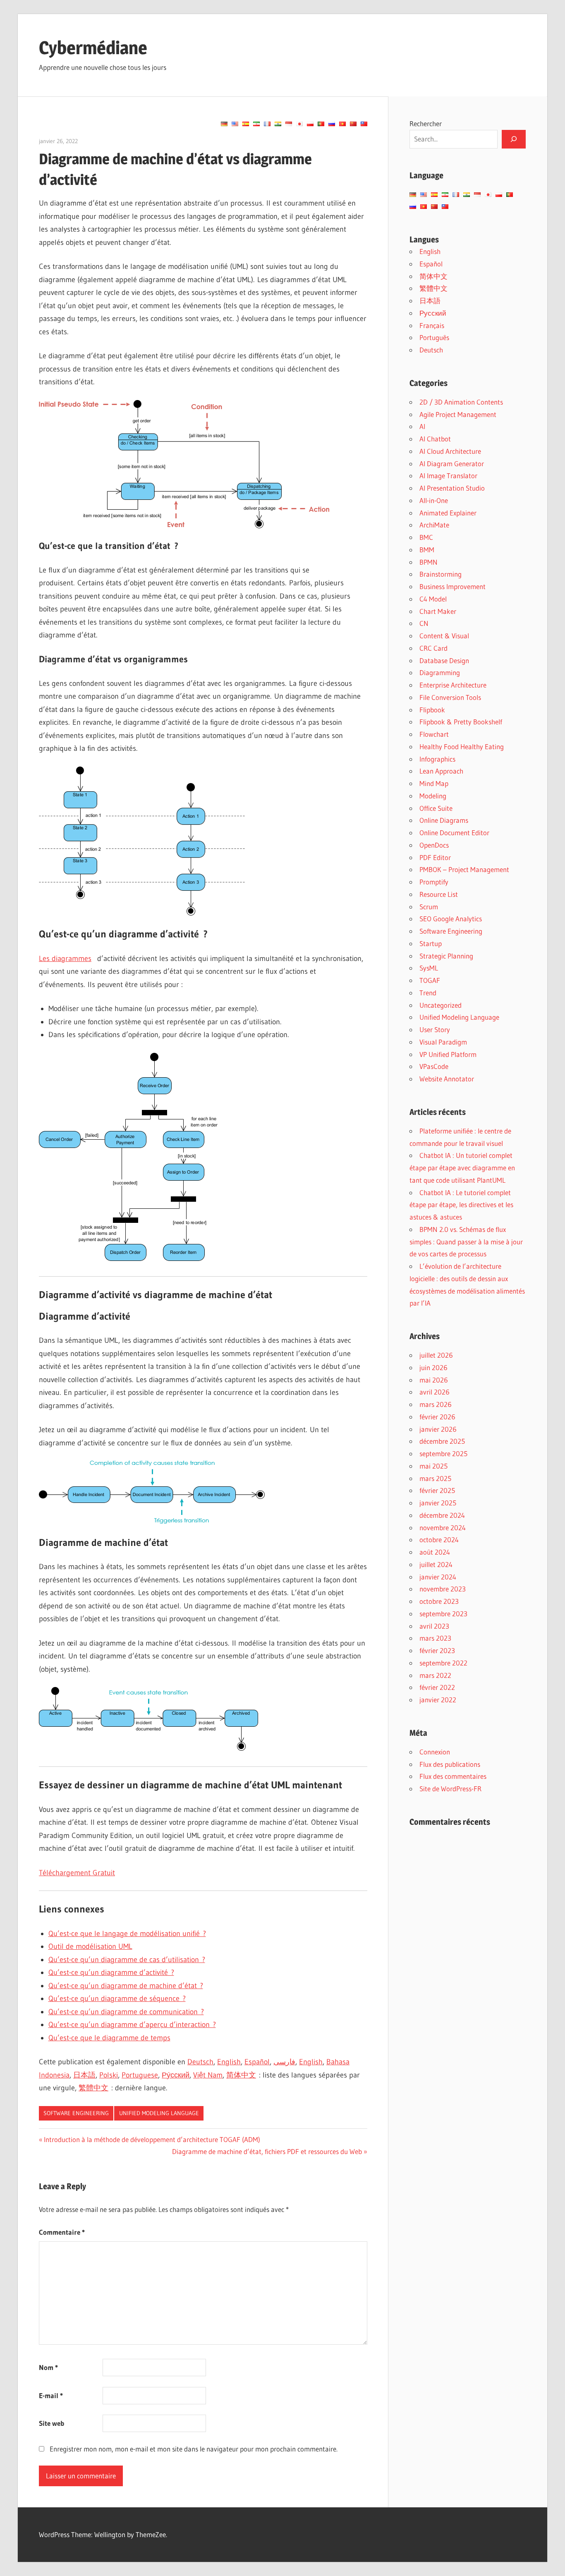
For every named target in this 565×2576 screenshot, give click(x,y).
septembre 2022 (443, 1663)
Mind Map (434, 783)
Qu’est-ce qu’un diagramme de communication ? (126, 2012)
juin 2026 (433, 1367)
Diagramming (440, 672)
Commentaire (62, 2232)
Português (434, 337)
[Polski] (310, 124)
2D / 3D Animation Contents (461, 402)
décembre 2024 (442, 1515)
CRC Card (433, 648)
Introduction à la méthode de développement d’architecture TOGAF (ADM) (152, 2139)
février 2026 (437, 1417)
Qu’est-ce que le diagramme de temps (109, 2038)
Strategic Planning (446, 956)
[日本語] (299, 124)
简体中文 (241, 2075)
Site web (51, 2423)
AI (422, 426)
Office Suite (436, 808)
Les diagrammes (65, 959)
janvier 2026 (438, 1429)
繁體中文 (93, 2088)
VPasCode (434, 1066)
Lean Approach (441, 771)
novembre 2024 (443, 1528)
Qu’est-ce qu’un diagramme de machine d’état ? (126, 1986)
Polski (109, 2075)
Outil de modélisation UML (90, 1946)
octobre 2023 (439, 1601)
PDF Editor (435, 857)
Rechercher (426, 123)
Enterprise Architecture (453, 685)
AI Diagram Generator (452, 464)
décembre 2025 (442, 1441)
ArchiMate (434, 525)
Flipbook (432, 710)
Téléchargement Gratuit (77, 1873)
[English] (235, 124)
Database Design (444, 660)
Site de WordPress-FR (450, 1789)
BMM (427, 550)
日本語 (84, 2075)
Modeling (433, 796)
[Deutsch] (224, 124)
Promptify (434, 882)
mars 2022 (435, 1675)
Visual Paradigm (443, 1042)
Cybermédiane (93, 48)
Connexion (435, 1752)
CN (424, 623)
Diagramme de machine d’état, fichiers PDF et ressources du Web (267, 2151)
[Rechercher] (514, 139)
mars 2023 (435, 1638)
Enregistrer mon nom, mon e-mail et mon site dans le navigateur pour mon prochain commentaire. (194, 2449)
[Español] (246, 124)
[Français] (267, 124)
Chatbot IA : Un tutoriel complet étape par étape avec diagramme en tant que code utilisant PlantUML (462, 1168)
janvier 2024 (438, 1577)
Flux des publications (450, 1764)
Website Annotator (447, 1079)
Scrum (429, 907)
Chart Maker (438, 611)
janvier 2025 (438, 1503)
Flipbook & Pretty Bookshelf (461, 722)
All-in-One (434, 500)
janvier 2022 (438, 1700)
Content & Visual (444, 636)
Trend (428, 993)
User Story (435, 1029)
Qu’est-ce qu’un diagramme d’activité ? (111, 1972)
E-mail (51, 2395)
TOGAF (430, 980)
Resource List (439, 894)
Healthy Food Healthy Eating (462, 746)
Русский (433, 313)
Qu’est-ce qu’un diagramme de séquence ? (117, 1998)
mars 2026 (436, 1404)
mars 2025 (435, 1478)
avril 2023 (434, 1626)
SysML (429, 968)
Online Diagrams (444, 820)
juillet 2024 (436, 1564)
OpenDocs (434, 845)
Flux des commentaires (453, 1776)
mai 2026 (434, 1380)
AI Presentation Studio (452, 488)
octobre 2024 (439, 1540)
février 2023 (437, 1650)
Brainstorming (441, 574)
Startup (431, 943)
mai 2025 (433, 1466)
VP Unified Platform (448, 1054)
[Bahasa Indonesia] (289, 124)
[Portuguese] (321, 124)
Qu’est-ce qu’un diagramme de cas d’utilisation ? (127, 1960)
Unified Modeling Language (159, 2113)
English (229, 2062)
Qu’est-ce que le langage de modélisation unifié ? (127, 1934)
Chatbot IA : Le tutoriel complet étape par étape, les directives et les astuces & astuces (461, 1205)
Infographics (437, 759)
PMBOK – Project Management (464, 869)
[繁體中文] (364, 124)
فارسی (284, 2062)
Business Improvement (452, 586)
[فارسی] (256, 124)
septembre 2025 (443, 1453)
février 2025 (437, 1490)
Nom (48, 2367)
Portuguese (140, 2075)
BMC (426, 537)
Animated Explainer (448, 513)
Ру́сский (176, 2075)
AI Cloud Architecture (450, 451)
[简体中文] (353, 124)
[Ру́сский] (332, 124)
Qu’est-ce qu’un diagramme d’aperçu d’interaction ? (132, 2025)
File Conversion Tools (450, 697)
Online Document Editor (454, 833)
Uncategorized (441, 1005)
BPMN (429, 562)
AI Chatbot (435, 439)
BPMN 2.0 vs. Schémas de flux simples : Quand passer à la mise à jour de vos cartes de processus (466, 1242)
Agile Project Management (458, 414)
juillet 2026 (436, 1355)
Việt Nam (208, 2075)
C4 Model (433, 599)
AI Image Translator (448, 476)
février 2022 (437, 1687)
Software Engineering (76, 2113)
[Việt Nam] (342, 124)
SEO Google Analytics (451, 919)
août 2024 (435, 1552)
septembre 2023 (443, 1614)
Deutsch (200, 2062)
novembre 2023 (443, 1589)
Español (257, 2062)
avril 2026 (435, 1392)
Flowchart (434, 734)
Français (432, 325)
